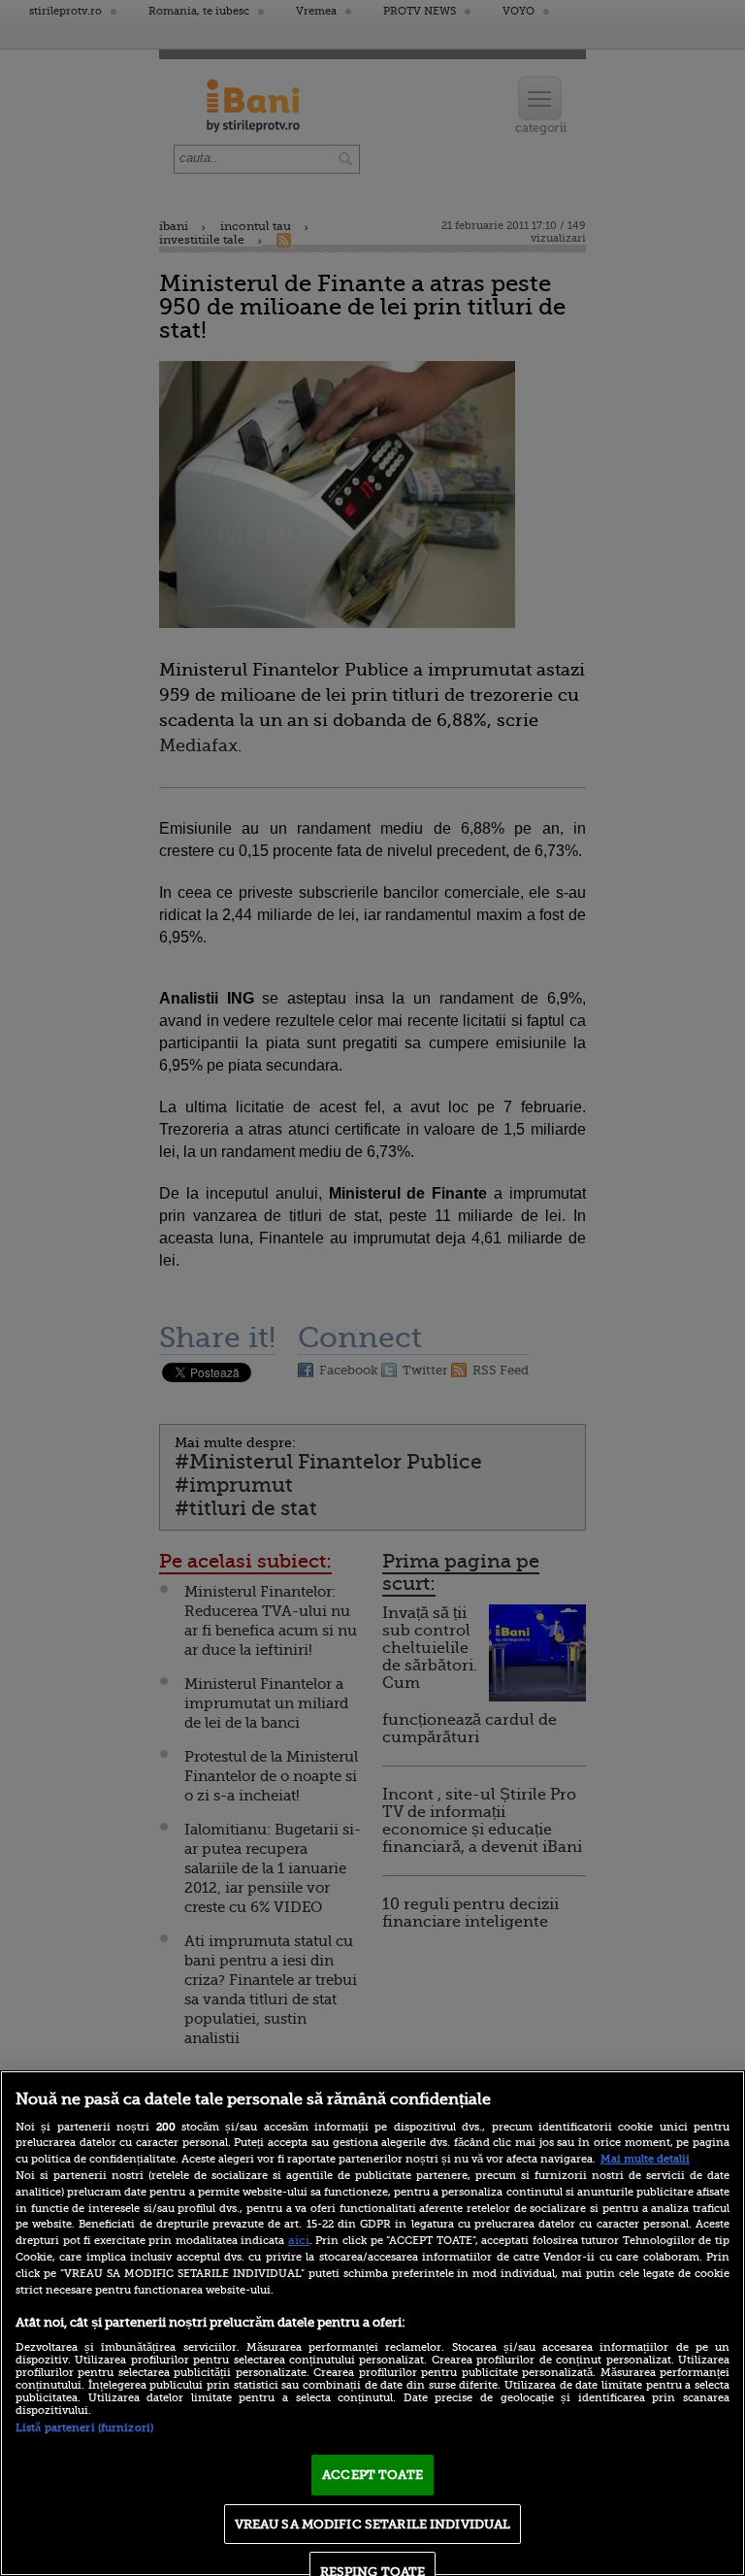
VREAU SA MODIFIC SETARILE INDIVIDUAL (373, 2524)
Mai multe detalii (645, 2159)
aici (299, 2240)
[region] (372, 2323)
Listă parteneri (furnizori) (84, 2428)
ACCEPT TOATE (372, 2475)
